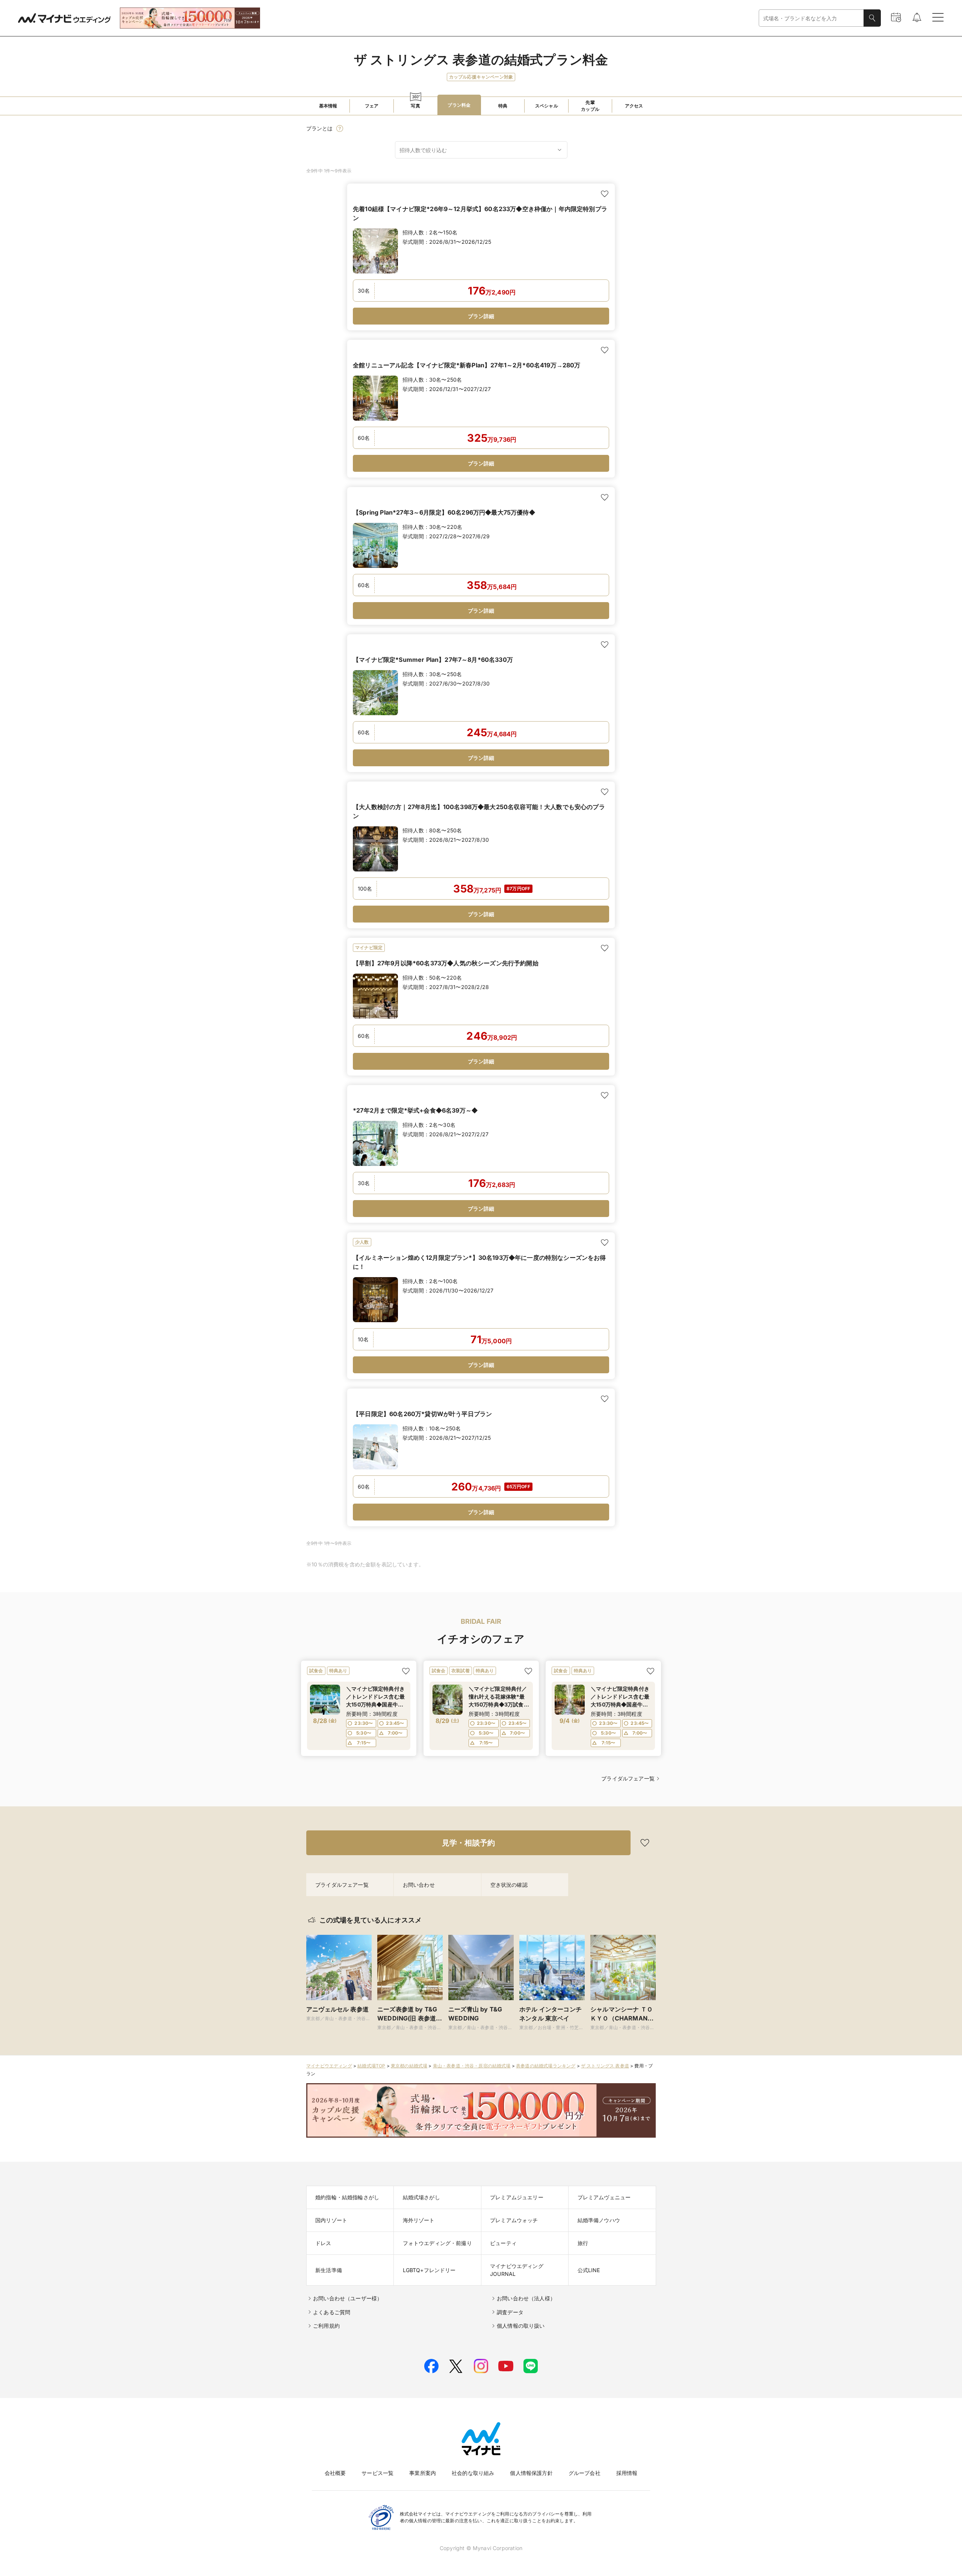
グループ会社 (585, 2473)
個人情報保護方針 (531, 2473)
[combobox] (811, 18)
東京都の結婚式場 (409, 2066)
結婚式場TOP (371, 2066)
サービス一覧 (377, 2473)
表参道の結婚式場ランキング (546, 2066)
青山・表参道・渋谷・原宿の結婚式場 (472, 2066)
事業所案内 (423, 2473)
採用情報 (627, 2473)
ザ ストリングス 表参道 (605, 2066)
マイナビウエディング (329, 2066)
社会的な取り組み (473, 2473)
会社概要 (335, 2473)
